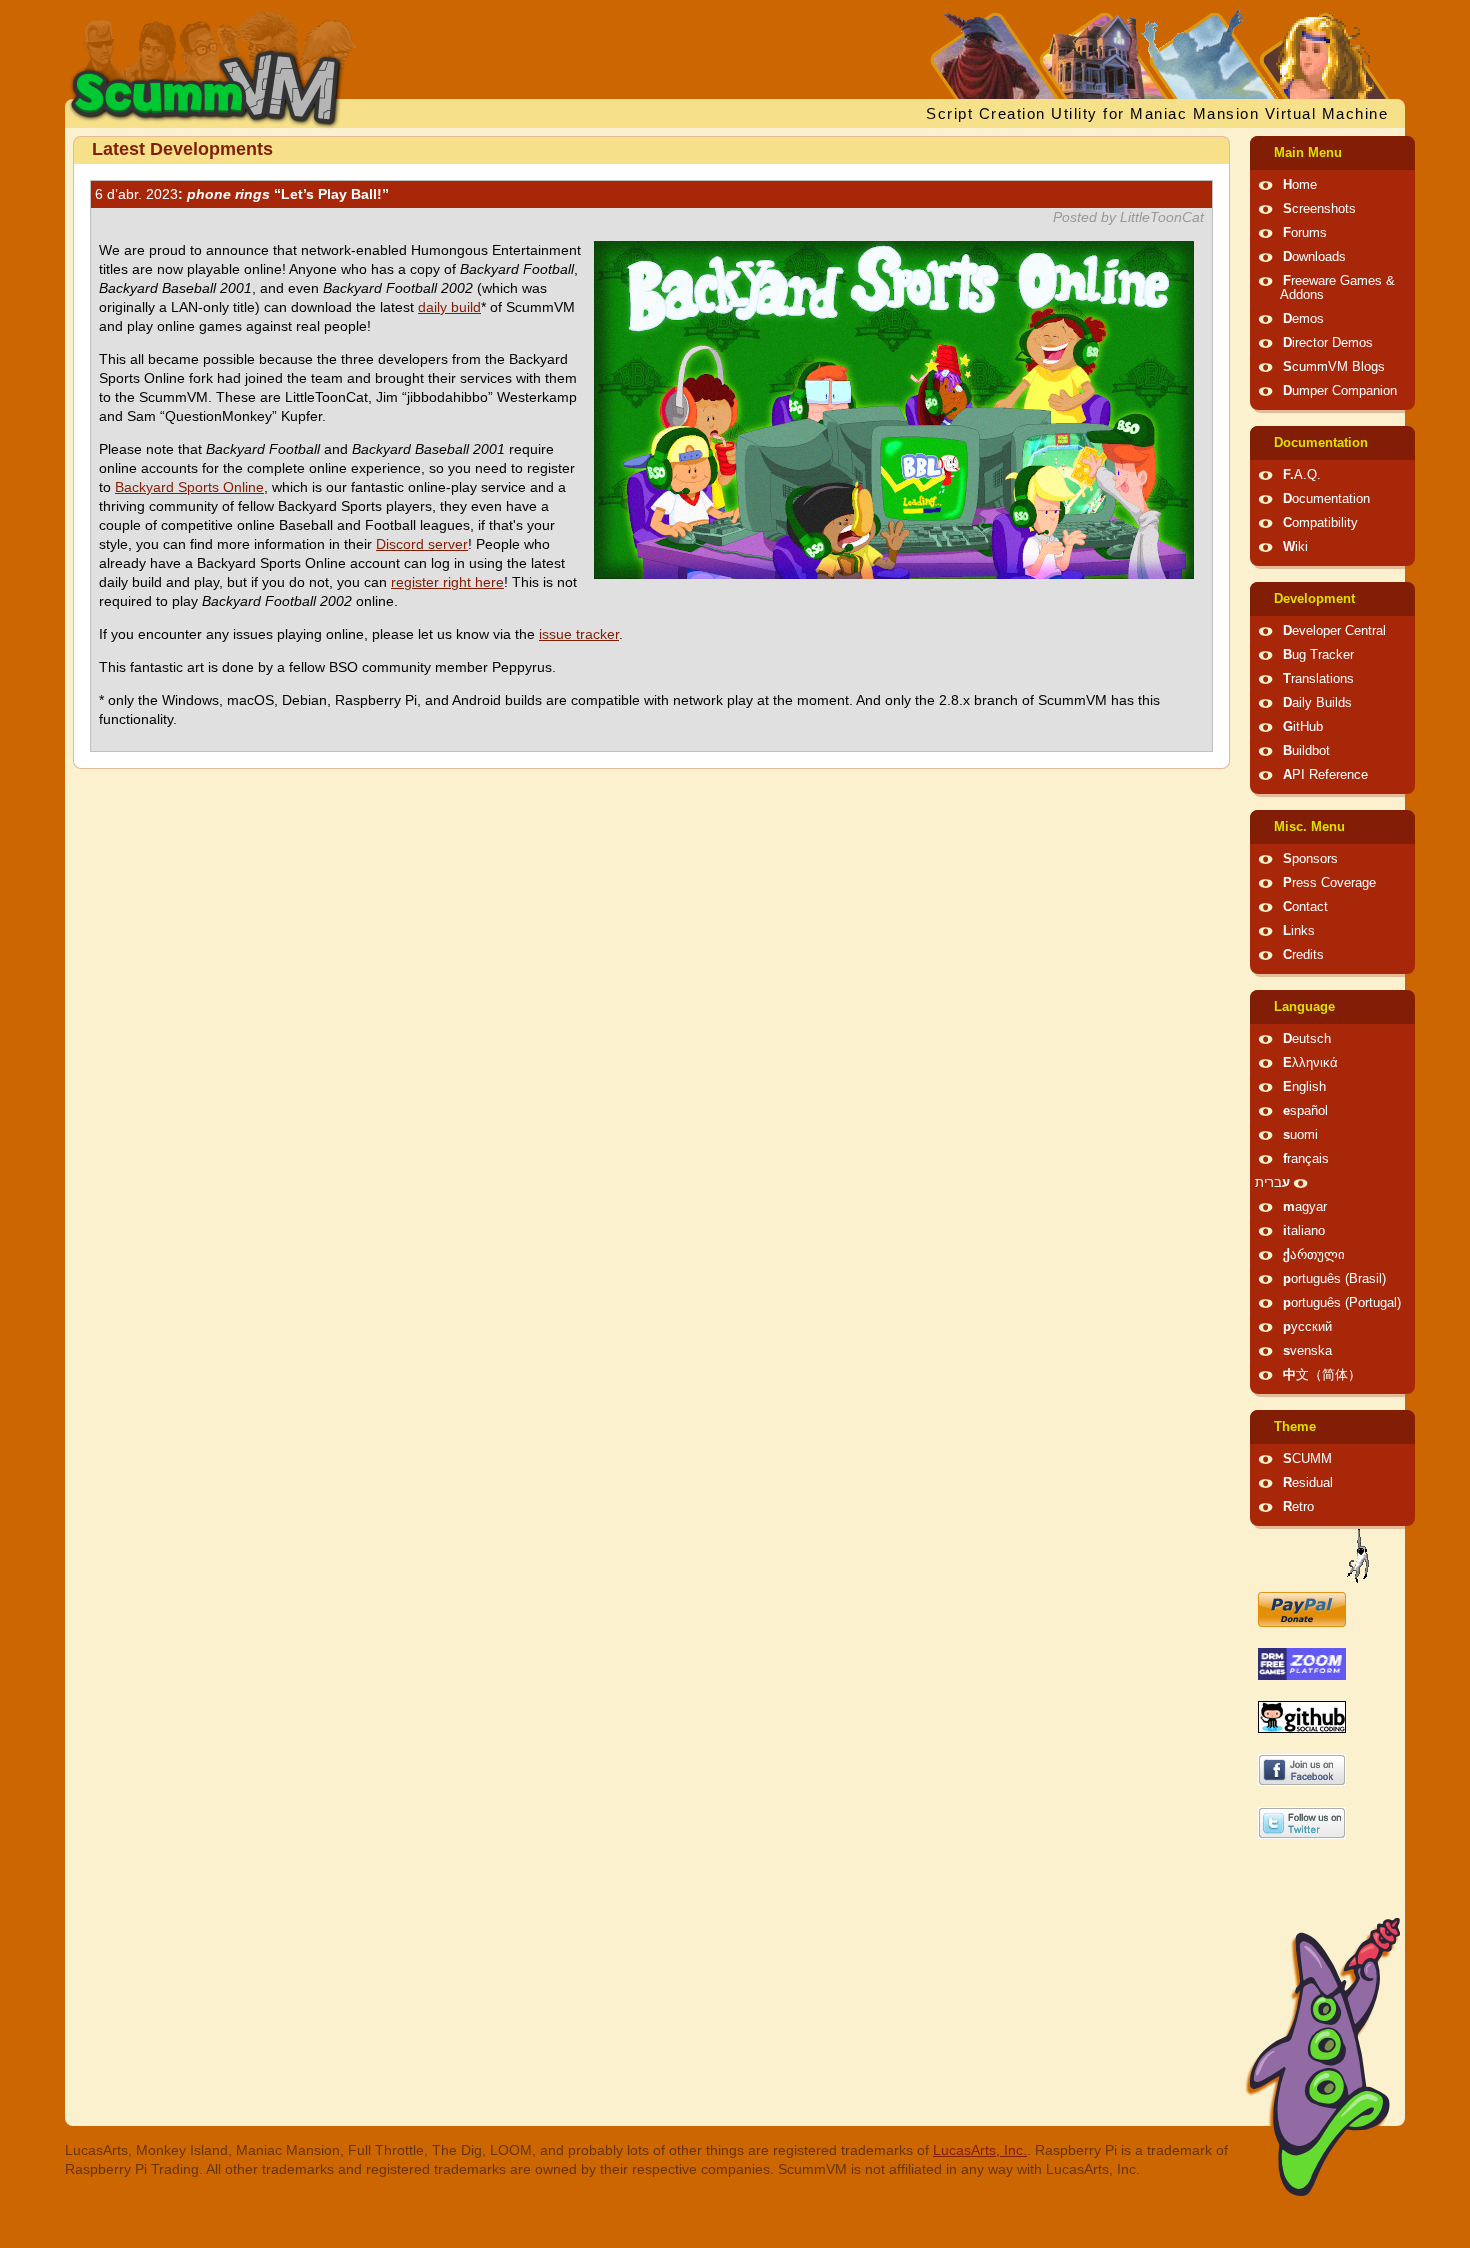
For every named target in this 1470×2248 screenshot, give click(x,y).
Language (1304, 1007)
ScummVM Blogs (1334, 367)
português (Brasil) (1334, 1279)
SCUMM (1307, 1459)
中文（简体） (1322, 1375)
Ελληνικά (1310, 1063)
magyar (1305, 1207)
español (1305, 1111)
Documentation (1321, 443)
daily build (449, 307)
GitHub (1303, 727)
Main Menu (1308, 153)
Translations (1318, 679)
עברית (1272, 1183)
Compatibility (1320, 523)
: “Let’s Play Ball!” (242, 194)
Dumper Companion (1340, 391)
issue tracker (579, 634)
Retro (1298, 1507)
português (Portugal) (1342, 1303)
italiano (1304, 1231)
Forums (1305, 233)
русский (1307, 1327)
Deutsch (1307, 1039)
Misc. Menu (1309, 827)
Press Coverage (1329, 883)
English (1304, 1087)
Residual (1308, 1483)
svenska (1307, 1351)
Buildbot (1306, 751)
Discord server (422, 544)
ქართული (1314, 1255)
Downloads (1314, 257)
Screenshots (1319, 209)
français (1306, 1159)
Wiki (1295, 547)
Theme (1295, 1427)
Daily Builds (1317, 703)
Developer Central (1334, 631)
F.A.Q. (1302, 475)
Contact (1305, 907)
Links (1299, 931)
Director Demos (1328, 343)
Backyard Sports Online (189, 487)
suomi (1300, 1135)
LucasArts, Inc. (980, 2150)
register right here (447, 582)
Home (1300, 185)
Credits (1303, 955)
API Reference (1325, 775)
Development (1314, 599)
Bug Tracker (1318, 655)
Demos (1303, 319)
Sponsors (1310, 859)
